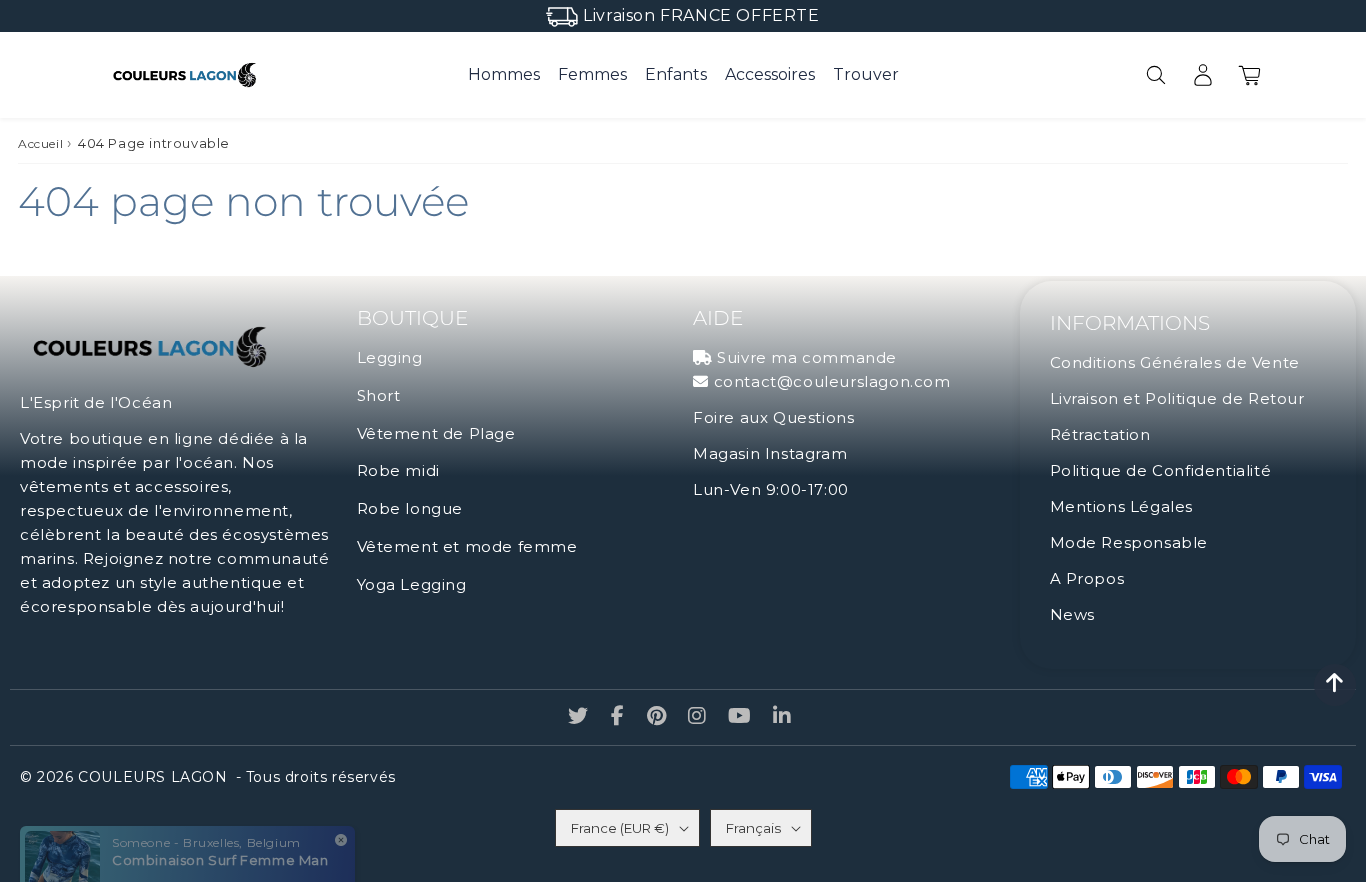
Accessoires (770, 74)
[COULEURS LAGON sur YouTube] (742, 717)
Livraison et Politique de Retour (1177, 398)
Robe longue (410, 508)
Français (753, 828)
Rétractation (1100, 434)
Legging (390, 357)
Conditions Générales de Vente (1175, 362)
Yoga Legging (412, 584)
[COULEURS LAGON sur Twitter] (580, 717)
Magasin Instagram (770, 453)
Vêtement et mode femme (467, 546)
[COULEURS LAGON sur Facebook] (620, 717)
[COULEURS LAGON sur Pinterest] (659, 717)
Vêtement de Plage (436, 433)
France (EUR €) (620, 828)
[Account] (1202, 75)
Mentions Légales (1122, 506)
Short (379, 395)
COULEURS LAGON (152, 777)
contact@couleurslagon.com (832, 381)
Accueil (40, 143)
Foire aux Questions (773, 417)
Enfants (676, 74)
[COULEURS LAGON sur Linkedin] (782, 717)
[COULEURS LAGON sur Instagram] (699, 717)
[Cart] (1249, 75)
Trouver (866, 74)
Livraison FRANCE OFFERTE (701, 15)
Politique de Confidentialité (1161, 470)
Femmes (592, 74)
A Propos (1087, 578)
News (1072, 614)
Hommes (504, 74)
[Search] (1155, 75)
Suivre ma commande (807, 357)
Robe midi (398, 470)
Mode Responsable (1129, 542)
